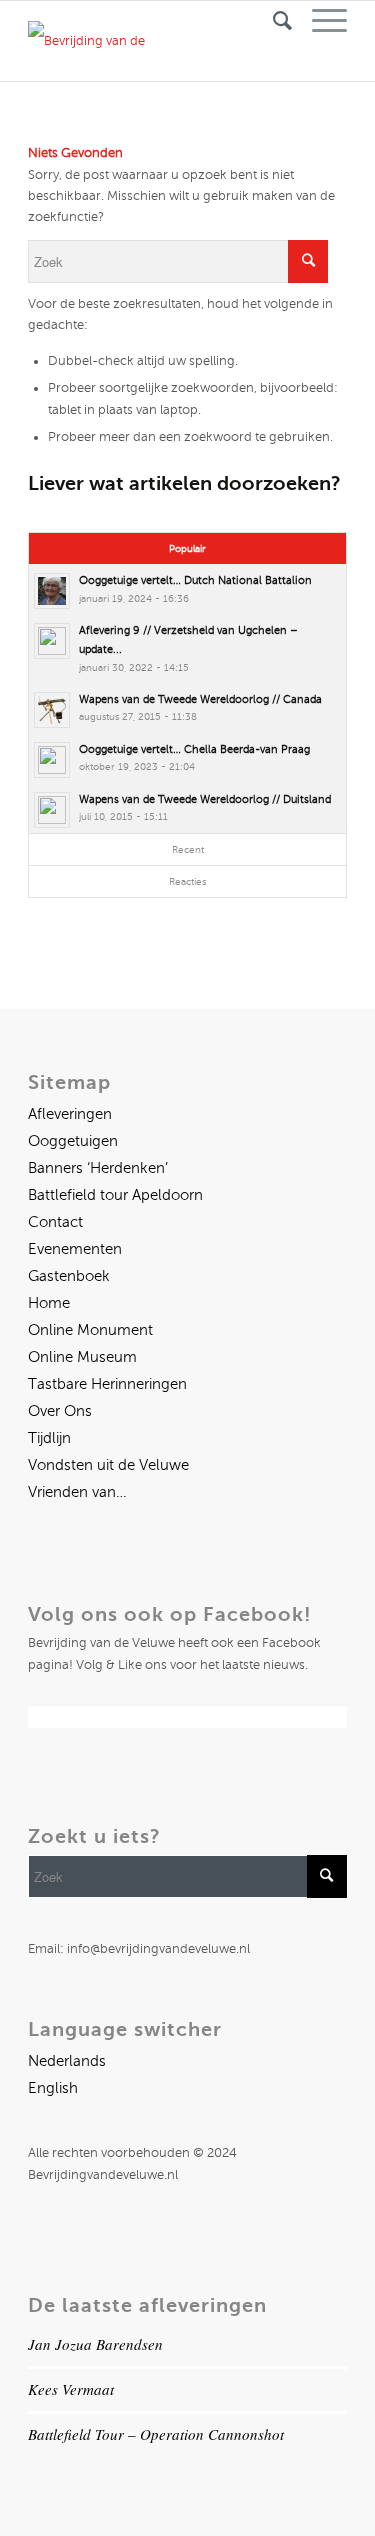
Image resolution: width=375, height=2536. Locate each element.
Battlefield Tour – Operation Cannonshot (156, 2434)
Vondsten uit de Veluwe (108, 1465)
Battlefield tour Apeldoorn (115, 1195)
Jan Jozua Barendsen (95, 2344)
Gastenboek (69, 1276)
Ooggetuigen (73, 1141)
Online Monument (90, 1330)
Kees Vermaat (71, 2389)
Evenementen (75, 1249)
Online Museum (82, 1357)
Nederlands (67, 2061)
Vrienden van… (77, 1492)
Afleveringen (70, 1114)
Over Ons (60, 1411)
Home (49, 1303)
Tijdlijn (49, 1438)
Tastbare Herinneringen (107, 1384)
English (53, 2088)
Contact (55, 1222)
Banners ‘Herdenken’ (98, 1168)
